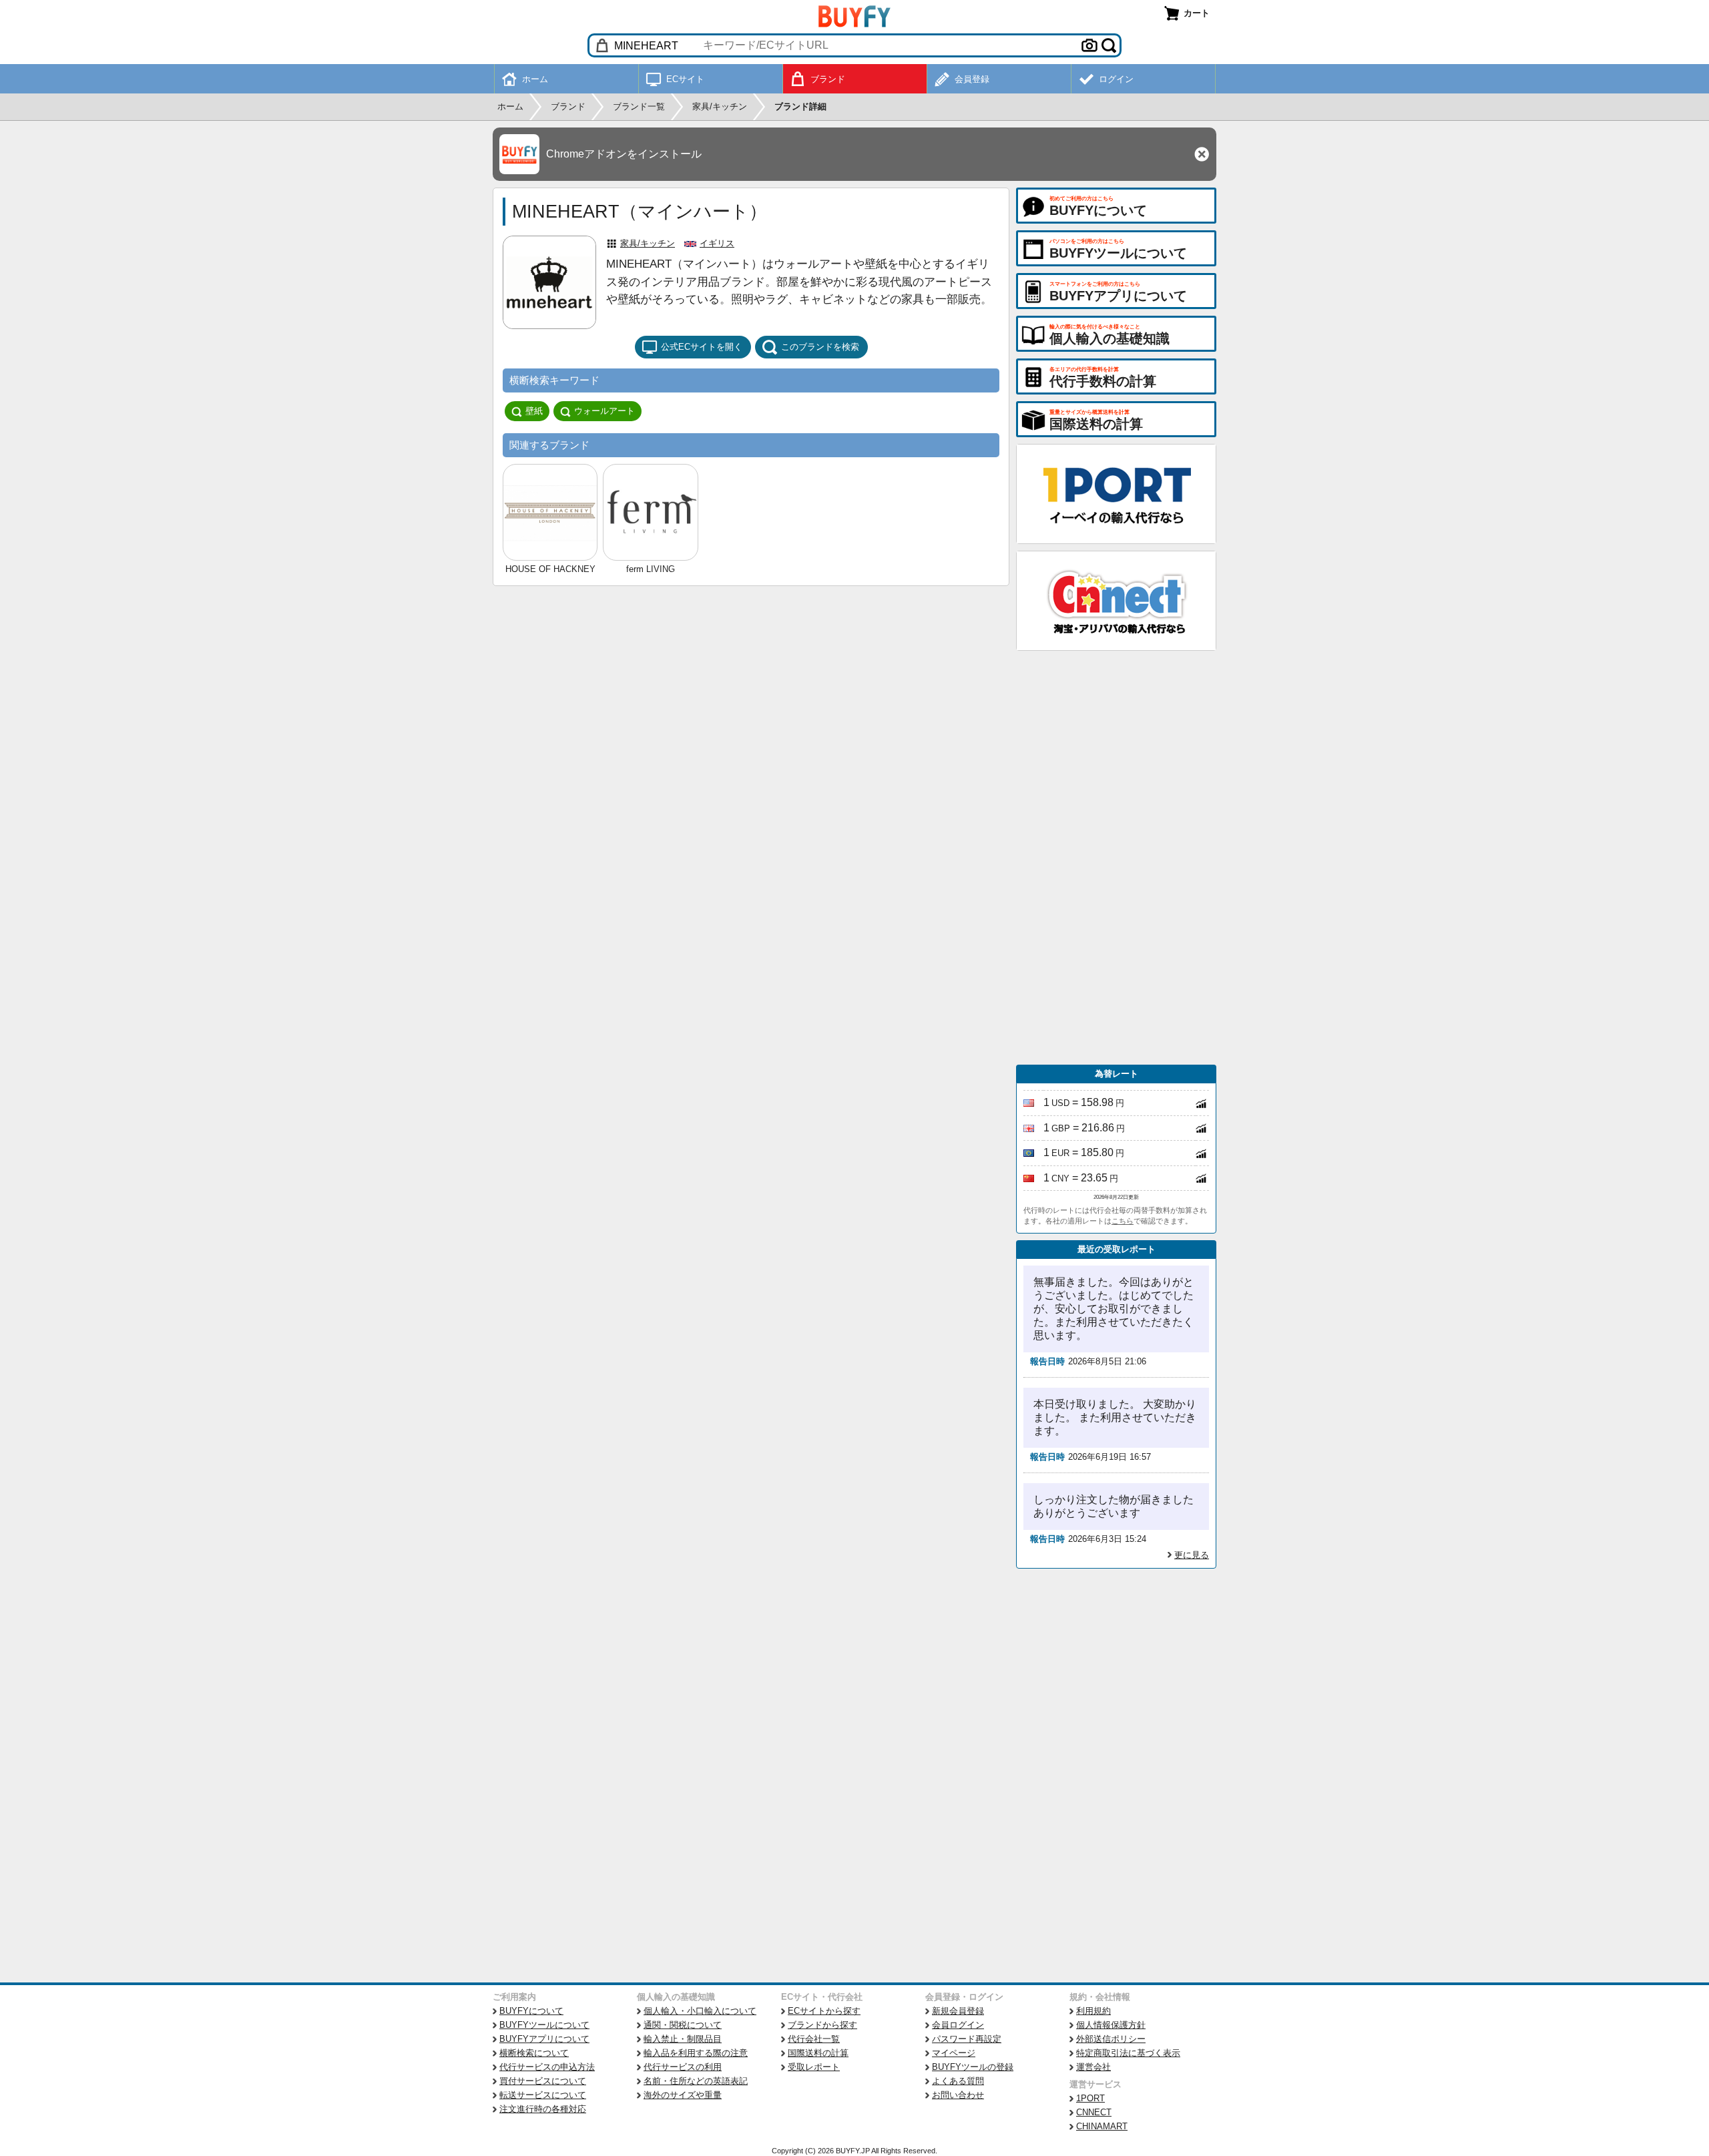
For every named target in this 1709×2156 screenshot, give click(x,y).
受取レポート (814, 2067)
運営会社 (1093, 2067)
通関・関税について (683, 2025)
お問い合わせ (958, 2095)
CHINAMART (1102, 2126)
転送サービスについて (543, 2095)
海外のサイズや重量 (683, 2095)
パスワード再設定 (967, 2039)
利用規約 (1093, 2011)
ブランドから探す (822, 2025)
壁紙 (534, 411)
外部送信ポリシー (1111, 2039)
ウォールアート (604, 411)
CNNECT (1094, 2112)
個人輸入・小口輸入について (700, 2011)
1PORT (1090, 2098)
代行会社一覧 (814, 2039)
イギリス (717, 243)
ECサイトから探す (824, 2011)
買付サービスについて (543, 2081)
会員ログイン (958, 2025)
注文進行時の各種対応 (543, 2109)
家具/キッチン (648, 243)
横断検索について (534, 2053)
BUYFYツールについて (544, 2025)
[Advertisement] (1116, 858)
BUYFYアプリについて (544, 2039)
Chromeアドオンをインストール (624, 154)
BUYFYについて (531, 2011)
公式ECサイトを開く (702, 347)
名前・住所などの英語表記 (696, 2081)
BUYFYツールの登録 (973, 2067)
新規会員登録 (958, 2011)
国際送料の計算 (818, 2053)
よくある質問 (958, 2081)
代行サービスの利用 (683, 2067)
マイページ (954, 2053)
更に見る (1192, 1555)
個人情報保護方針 (1111, 2025)
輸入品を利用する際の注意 (696, 2053)
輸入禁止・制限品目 (683, 2039)
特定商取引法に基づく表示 (1128, 2053)
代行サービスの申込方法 (547, 2067)
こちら (1123, 1221)
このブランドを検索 (820, 347)
